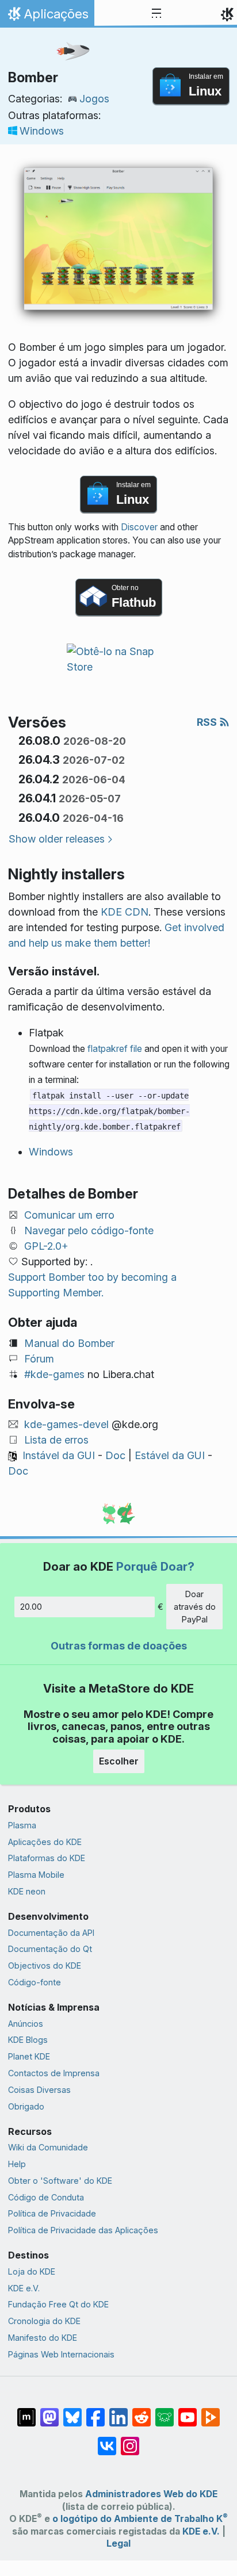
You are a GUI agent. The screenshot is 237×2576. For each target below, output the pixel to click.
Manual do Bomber (69, 1343)
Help (17, 2164)
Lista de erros (56, 1440)
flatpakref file (115, 1049)
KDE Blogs (28, 2040)
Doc (115, 1455)
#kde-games (54, 1374)
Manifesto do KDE (43, 2338)
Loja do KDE (32, 2271)
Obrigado (26, 2106)
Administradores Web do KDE (151, 2494)
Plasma (22, 1825)
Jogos (94, 99)
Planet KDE (29, 2056)
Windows (42, 131)
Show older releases (57, 839)
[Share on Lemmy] (165, 2412)
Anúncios (26, 2024)
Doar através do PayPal (195, 1606)
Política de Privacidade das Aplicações (83, 2230)
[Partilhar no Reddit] (142, 2412)
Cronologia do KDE (44, 2321)
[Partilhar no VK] (107, 2440)
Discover (139, 527)
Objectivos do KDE (45, 1966)
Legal (118, 2544)
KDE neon (27, 1891)
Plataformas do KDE (47, 1858)
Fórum (39, 1359)
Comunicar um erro (69, 1215)
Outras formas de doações (119, 1646)
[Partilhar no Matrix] (26, 2412)
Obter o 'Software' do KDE (60, 2181)
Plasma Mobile (36, 1875)
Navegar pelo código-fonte (89, 1230)
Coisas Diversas (39, 2090)
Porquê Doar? (155, 1566)
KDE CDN (125, 912)
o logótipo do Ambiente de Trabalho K (140, 2519)
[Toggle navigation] (156, 14)
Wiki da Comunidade (48, 2147)
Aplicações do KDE (45, 1842)
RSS (208, 722)
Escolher (119, 1761)
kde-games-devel (66, 1424)
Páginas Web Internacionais (61, 2354)
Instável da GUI (59, 1455)
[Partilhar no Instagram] (130, 2440)
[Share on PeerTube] (211, 2412)
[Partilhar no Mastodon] (49, 2412)
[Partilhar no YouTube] (188, 2412)
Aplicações (47, 17)
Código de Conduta (46, 2197)
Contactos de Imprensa (54, 2073)
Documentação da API (51, 1933)
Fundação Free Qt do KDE (58, 2304)
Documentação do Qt (50, 1949)
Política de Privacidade (52, 2213)
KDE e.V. (24, 2288)
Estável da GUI (170, 1455)
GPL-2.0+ (46, 1246)
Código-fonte (35, 1982)
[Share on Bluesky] (72, 2412)
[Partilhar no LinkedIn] (118, 2412)
